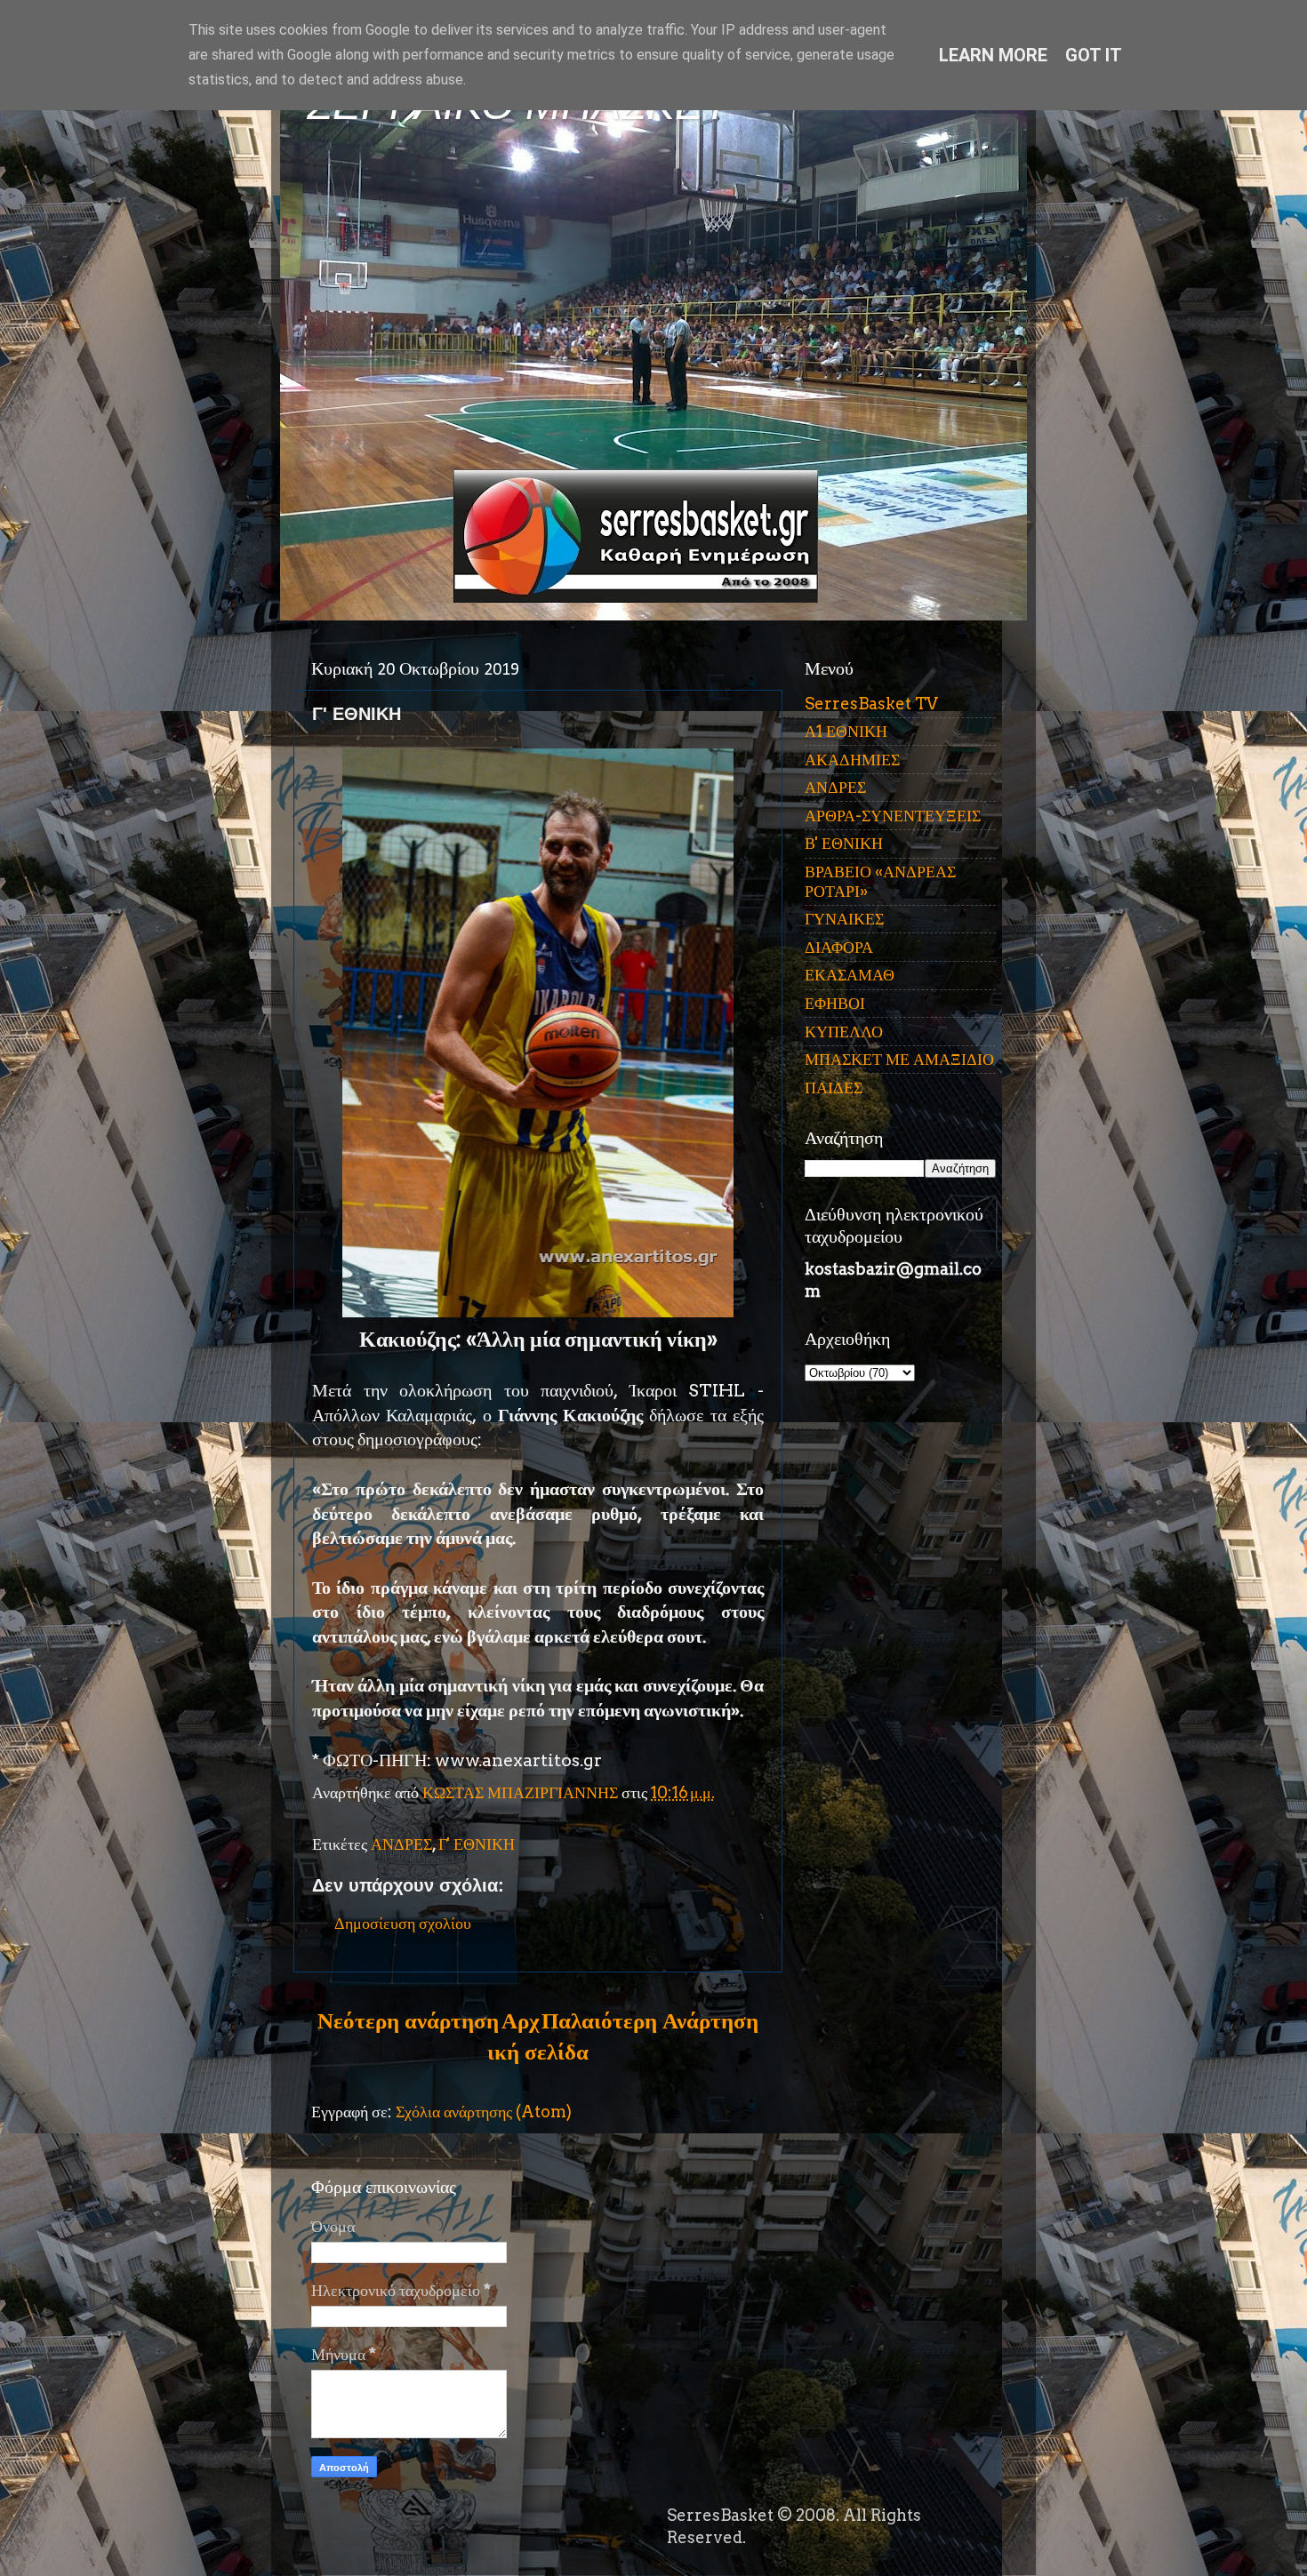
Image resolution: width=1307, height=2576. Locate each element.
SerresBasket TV (871, 704)
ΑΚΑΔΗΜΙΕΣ (852, 760)
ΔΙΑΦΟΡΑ (839, 947)
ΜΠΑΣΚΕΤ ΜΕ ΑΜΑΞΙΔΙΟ (899, 1059)
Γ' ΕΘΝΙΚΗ (477, 1844)
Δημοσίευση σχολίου (403, 1923)
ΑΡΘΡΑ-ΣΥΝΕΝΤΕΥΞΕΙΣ (893, 816)
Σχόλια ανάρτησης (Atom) (484, 2112)
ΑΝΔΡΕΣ (401, 1844)
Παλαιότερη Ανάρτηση (650, 2020)
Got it (1094, 55)
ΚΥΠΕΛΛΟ (844, 1032)
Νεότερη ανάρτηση (408, 2020)
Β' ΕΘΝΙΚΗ (844, 843)
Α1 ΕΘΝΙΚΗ (846, 731)
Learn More (993, 55)
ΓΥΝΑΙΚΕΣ (844, 919)
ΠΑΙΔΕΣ (834, 1088)
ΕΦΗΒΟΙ (835, 1003)
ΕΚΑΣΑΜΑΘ (850, 975)
